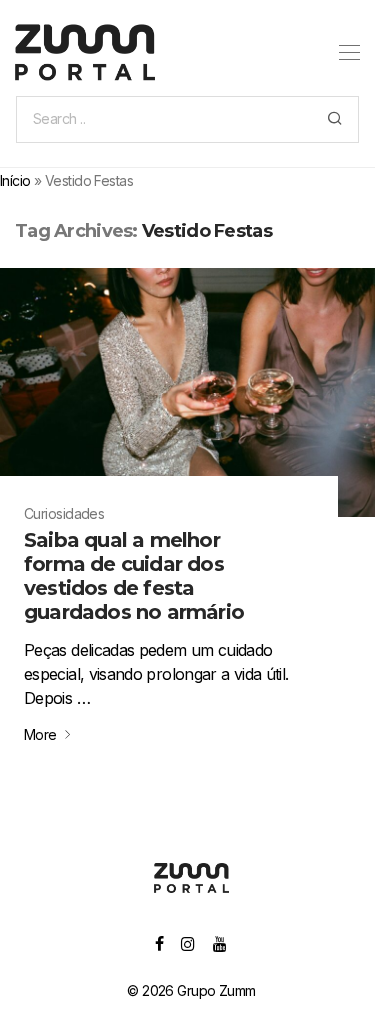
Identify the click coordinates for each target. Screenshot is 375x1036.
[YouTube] (220, 942)
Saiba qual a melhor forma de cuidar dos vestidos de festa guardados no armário (134, 576)
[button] (334, 119)
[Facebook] (159, 942)
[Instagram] (187, 942)
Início (15, 180)
